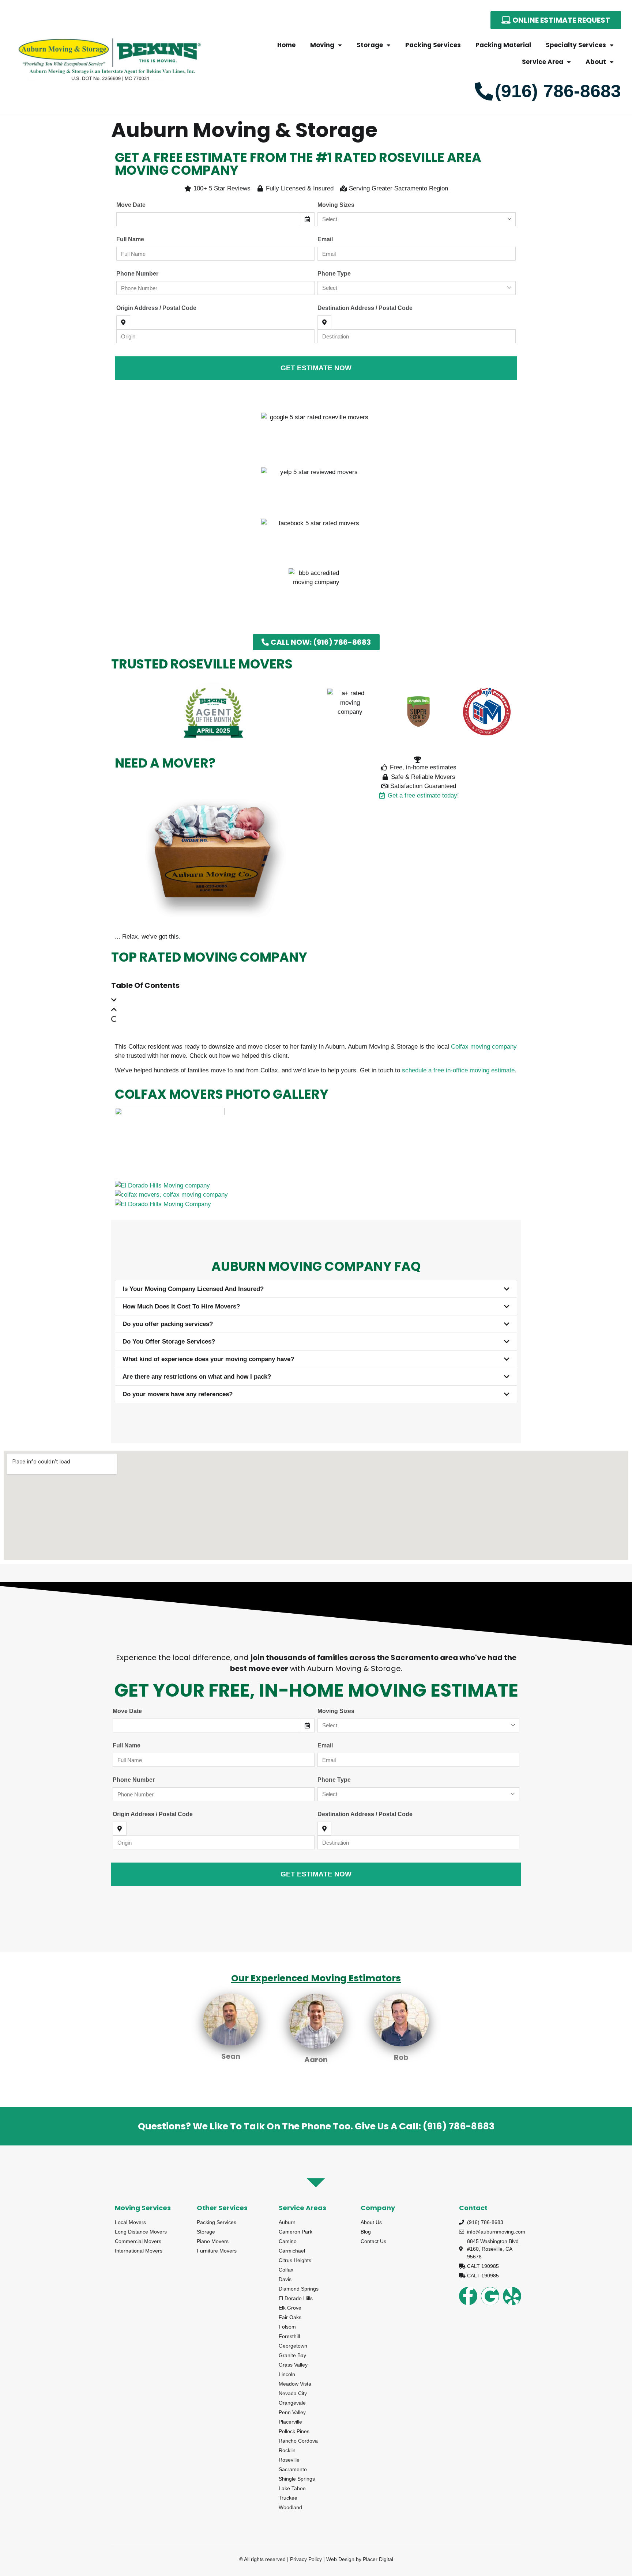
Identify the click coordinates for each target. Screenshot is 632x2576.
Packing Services (433, 45)
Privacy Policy (306, 2559)
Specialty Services (576, 45)
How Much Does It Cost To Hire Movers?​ (181, 1306)
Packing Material (503, 45)
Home (286, 45)
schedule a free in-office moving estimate (458, 1070)
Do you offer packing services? (168, 1324)
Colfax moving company (484, 1047)
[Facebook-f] (468, 2296)
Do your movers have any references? (178, 1394)
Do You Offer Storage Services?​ (169, 1342)
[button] (316, 1000)
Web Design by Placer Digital (360, 2559)
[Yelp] (512, 2296)
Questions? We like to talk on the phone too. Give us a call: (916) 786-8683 (316, 2126)
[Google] (490, 2296)
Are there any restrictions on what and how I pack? (197, 1377)
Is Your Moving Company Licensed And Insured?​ (193, 1289)
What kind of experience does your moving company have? (208, 1359)
